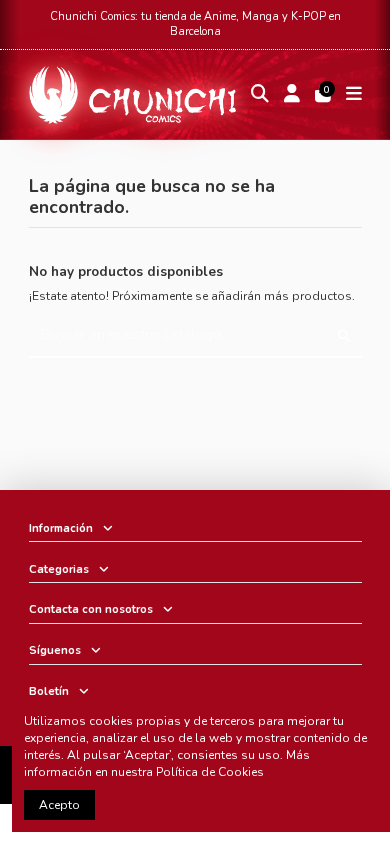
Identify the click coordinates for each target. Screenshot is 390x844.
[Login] (291, 95)
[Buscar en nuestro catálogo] (344, 336)
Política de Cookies (210, 772)
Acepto (59, 805)
